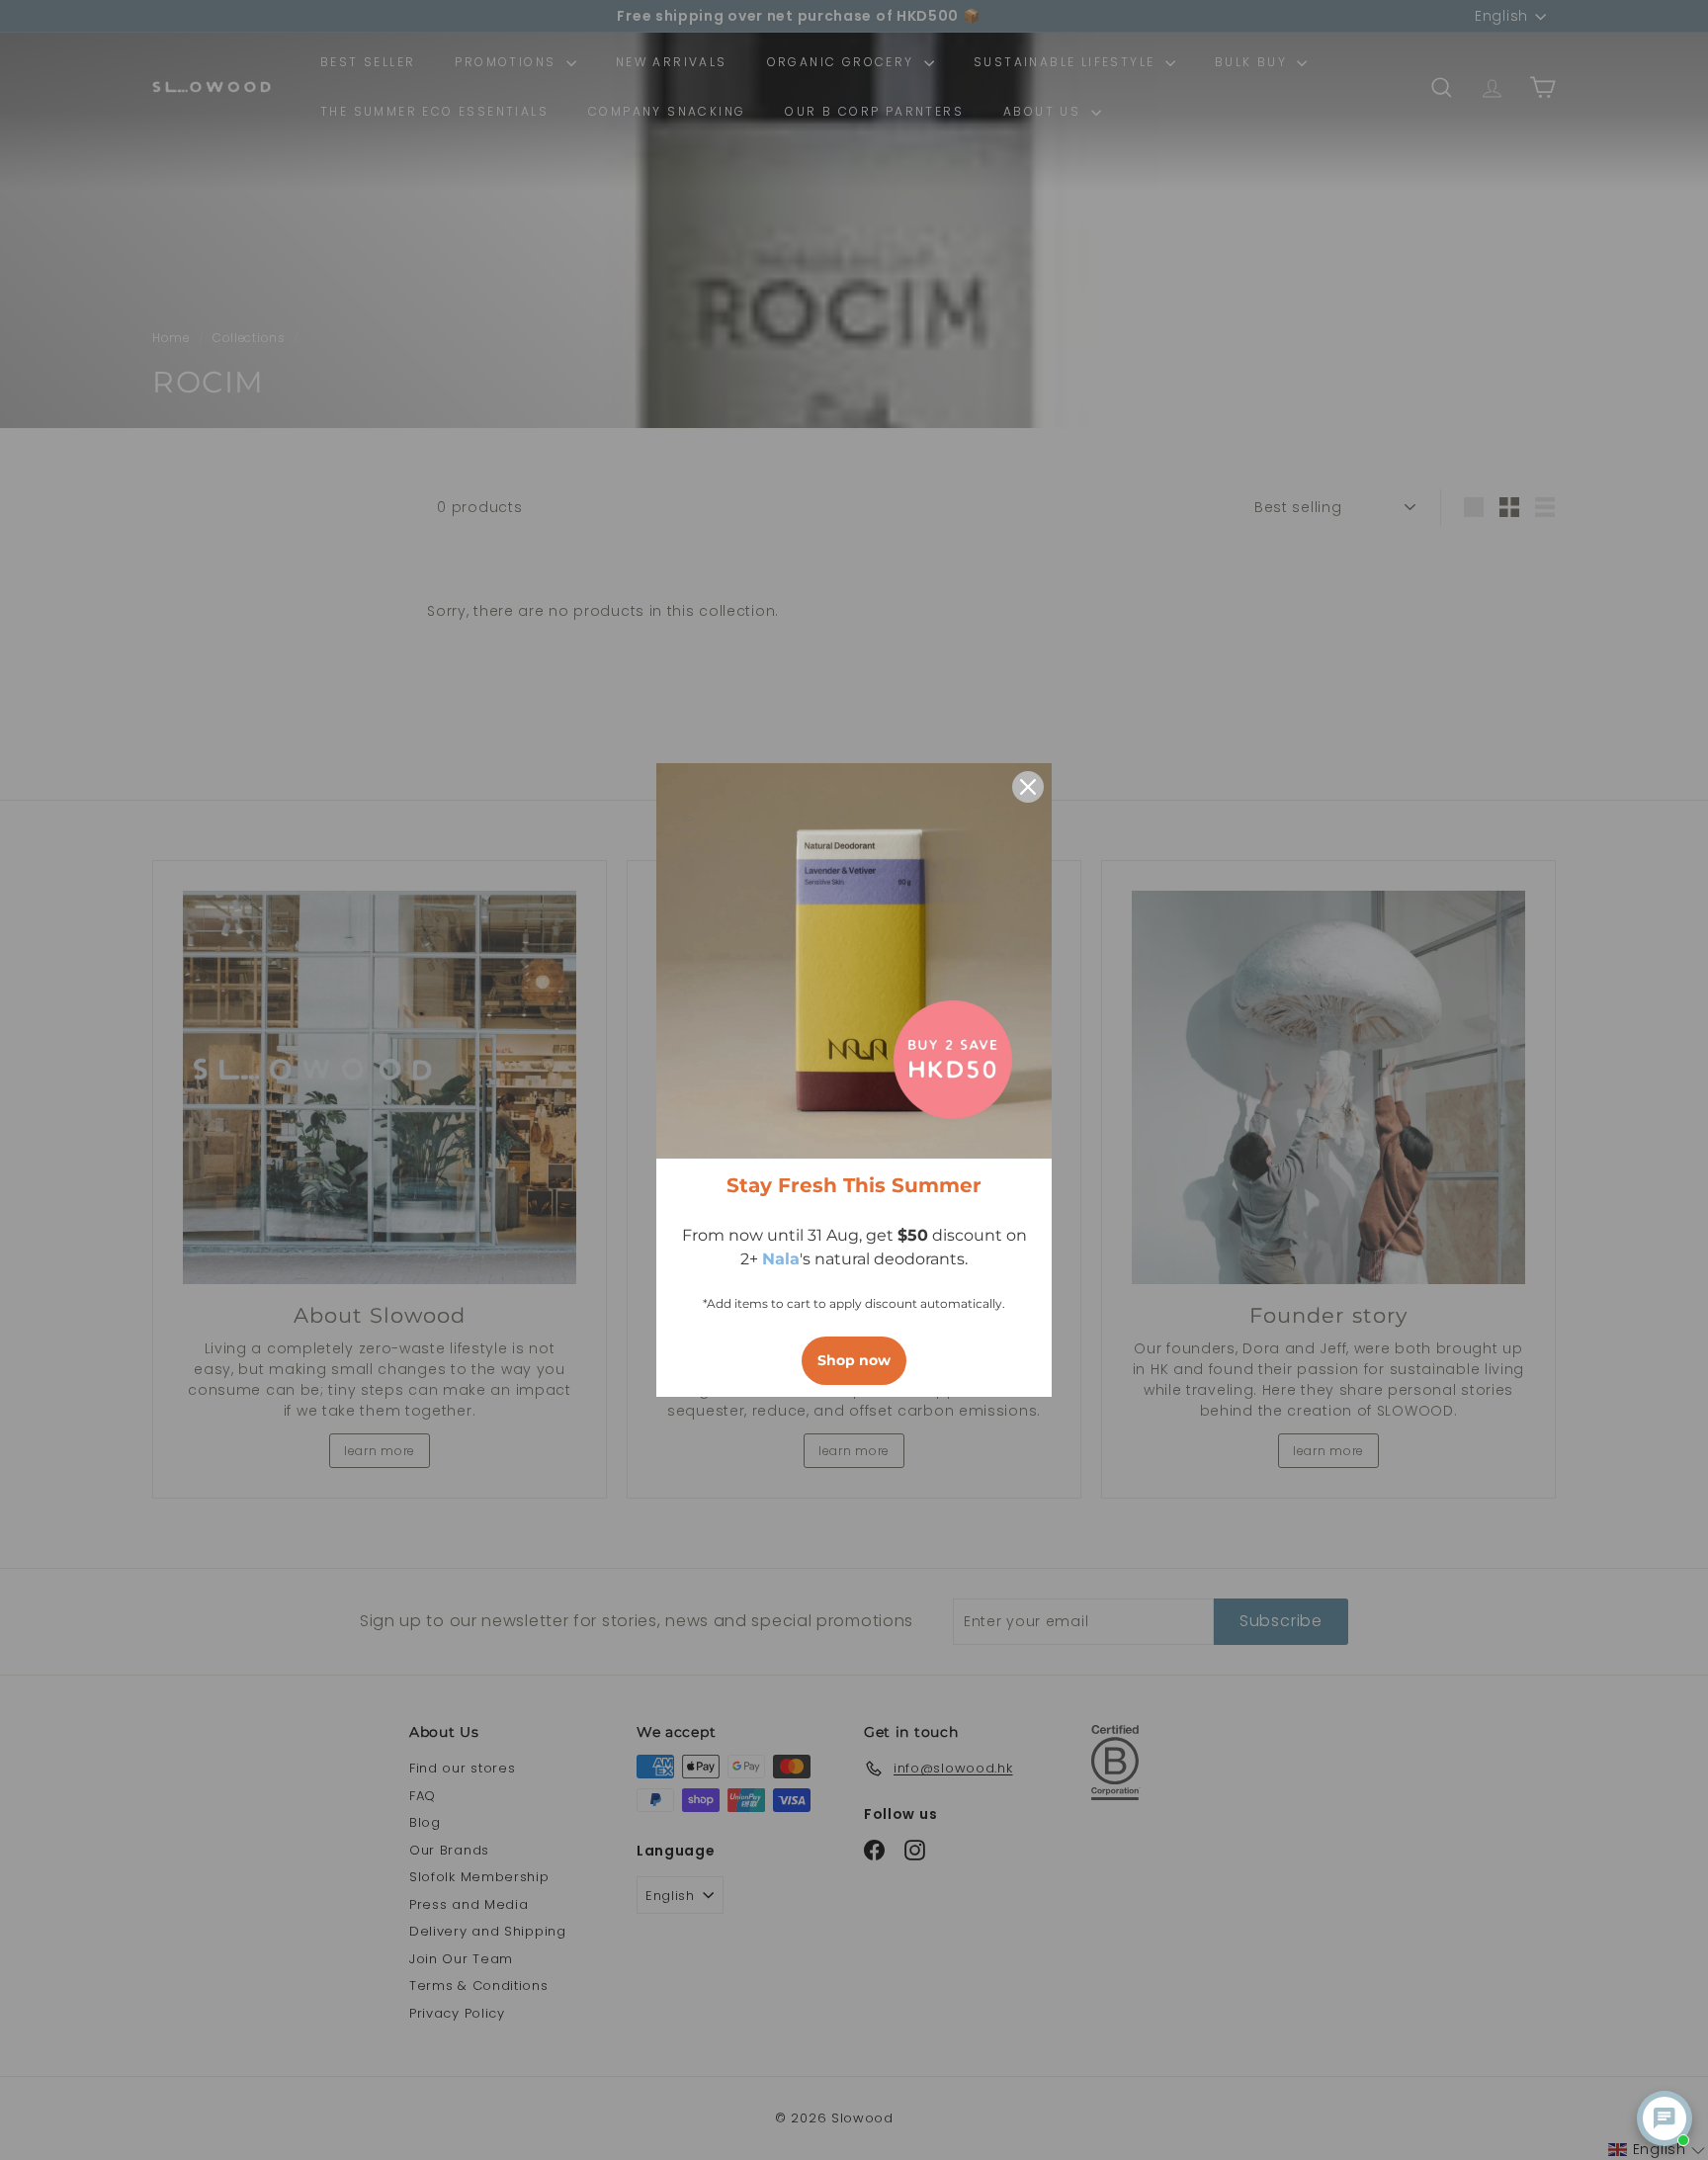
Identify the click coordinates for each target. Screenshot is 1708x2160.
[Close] (1028, 787)
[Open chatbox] (1665, 2118)
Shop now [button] (854, 1360)
